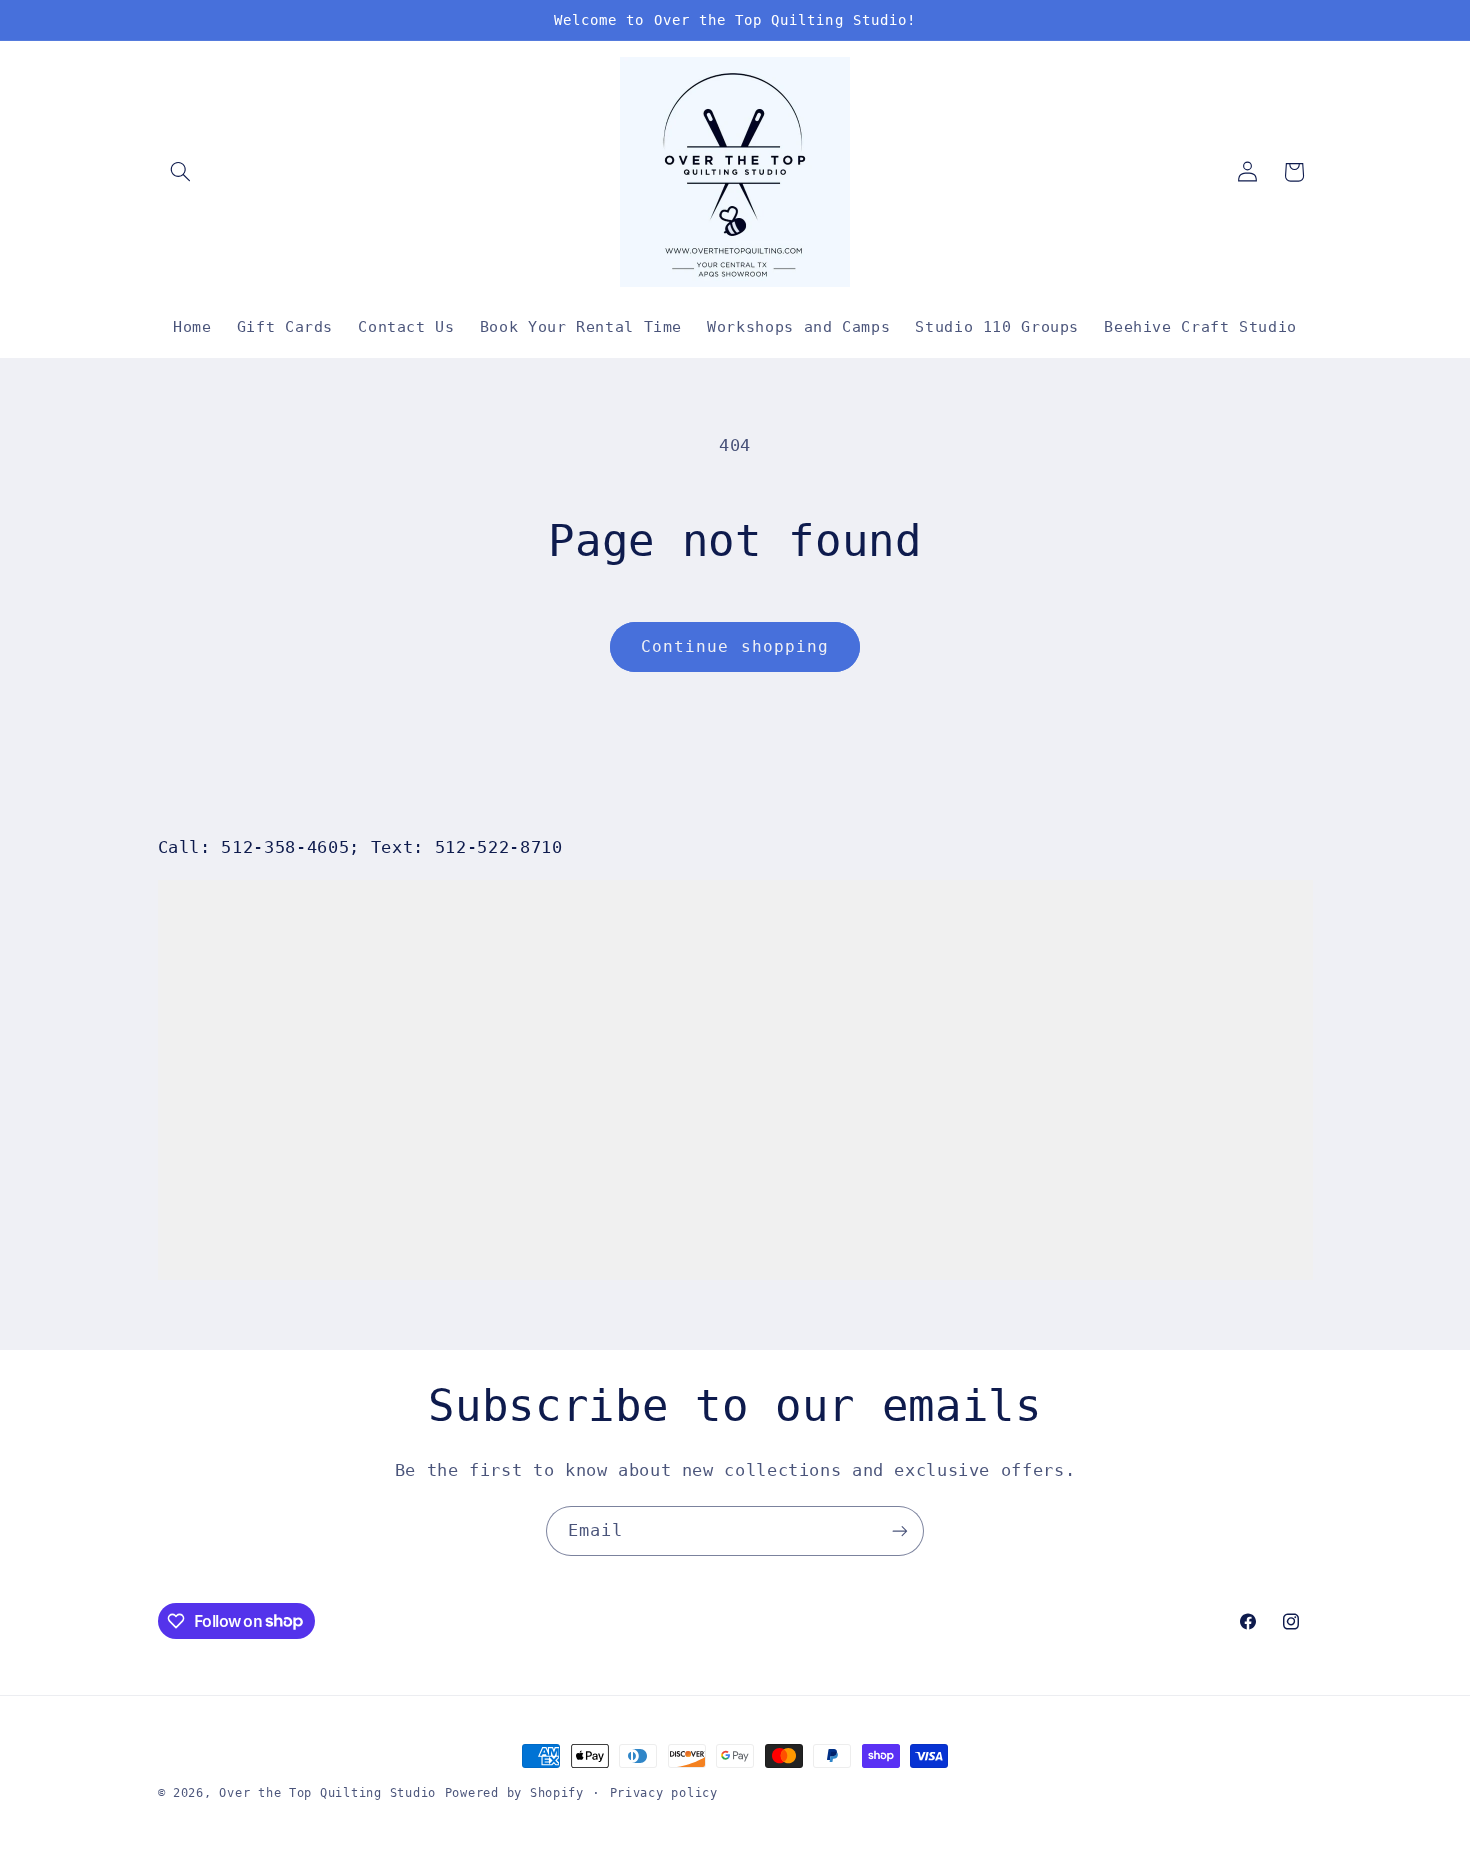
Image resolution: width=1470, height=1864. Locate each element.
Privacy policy (664, 1793)
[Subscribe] (900, 1530)
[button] (181, 172)
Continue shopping (735, 646)
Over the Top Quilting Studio (327, 1793)
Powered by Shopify (514, 1793)
